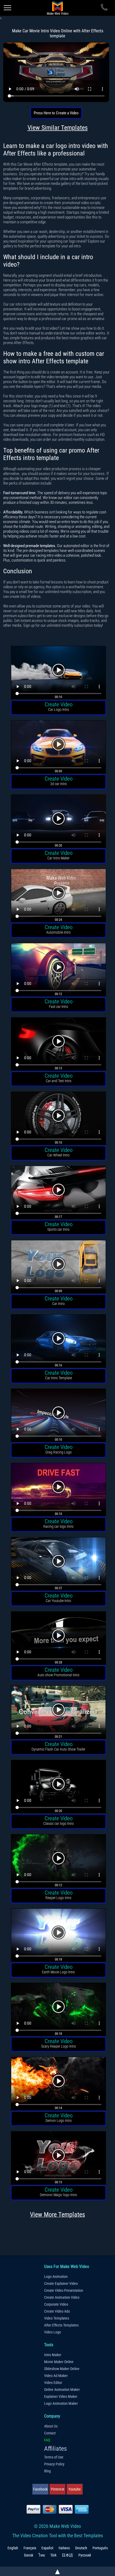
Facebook (40, 2489)
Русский (85, 2555)
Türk (53, 2555)
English (13, 2548)
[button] (58, 673)
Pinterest (57, 2489)
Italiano (64, 2548)
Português (100, 2548)
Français (30, 2548)
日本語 (67, 2555)
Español (47, 2548)
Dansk (29, 2555)
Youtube (75, 2489)
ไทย (42, 2555)
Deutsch (81, 2548)
